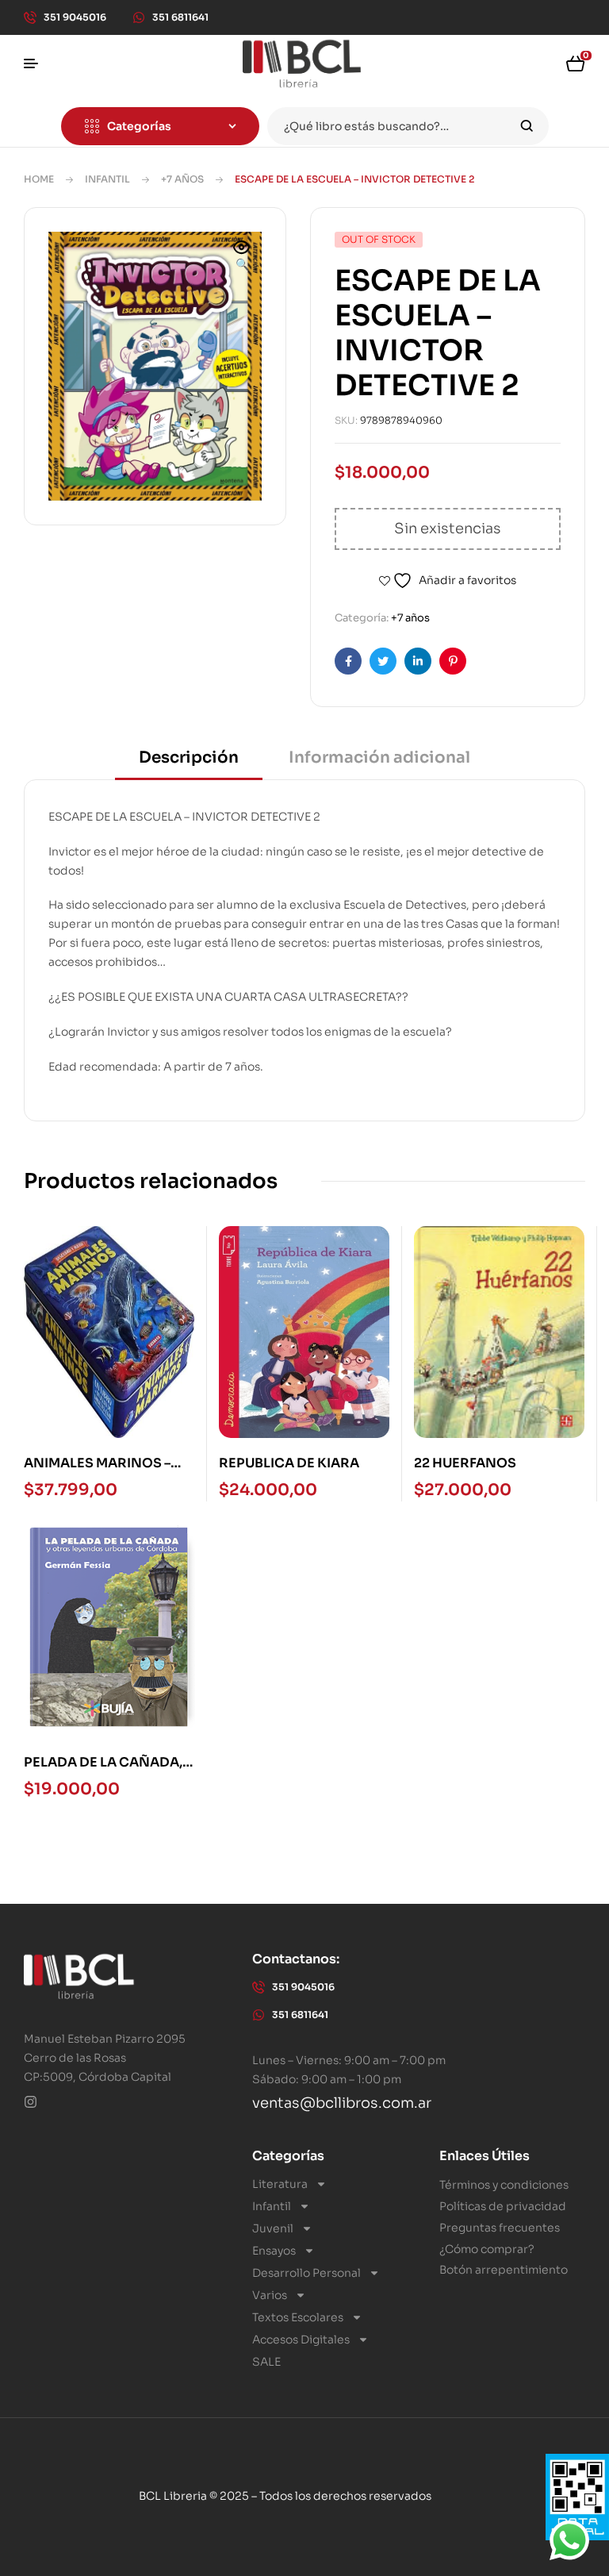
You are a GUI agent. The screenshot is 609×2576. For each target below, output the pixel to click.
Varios (270, 2295)
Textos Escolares (298, 2317)
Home (39, 179)
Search (527, 126)
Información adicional (379, 757)
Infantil (107, 179)
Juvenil (273, 2228)
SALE (266, 2362)
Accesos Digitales (301, 2340)
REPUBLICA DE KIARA (289, 1463)
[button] (242, 257)
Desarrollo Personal (306, 2273)
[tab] (189, 763)
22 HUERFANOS (465, 1463)
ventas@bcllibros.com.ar (342, 2103)
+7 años (182, 179)
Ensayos (274, 2251)
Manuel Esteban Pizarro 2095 (105, 2039)
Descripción (189, 757)
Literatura (280, 2184)
